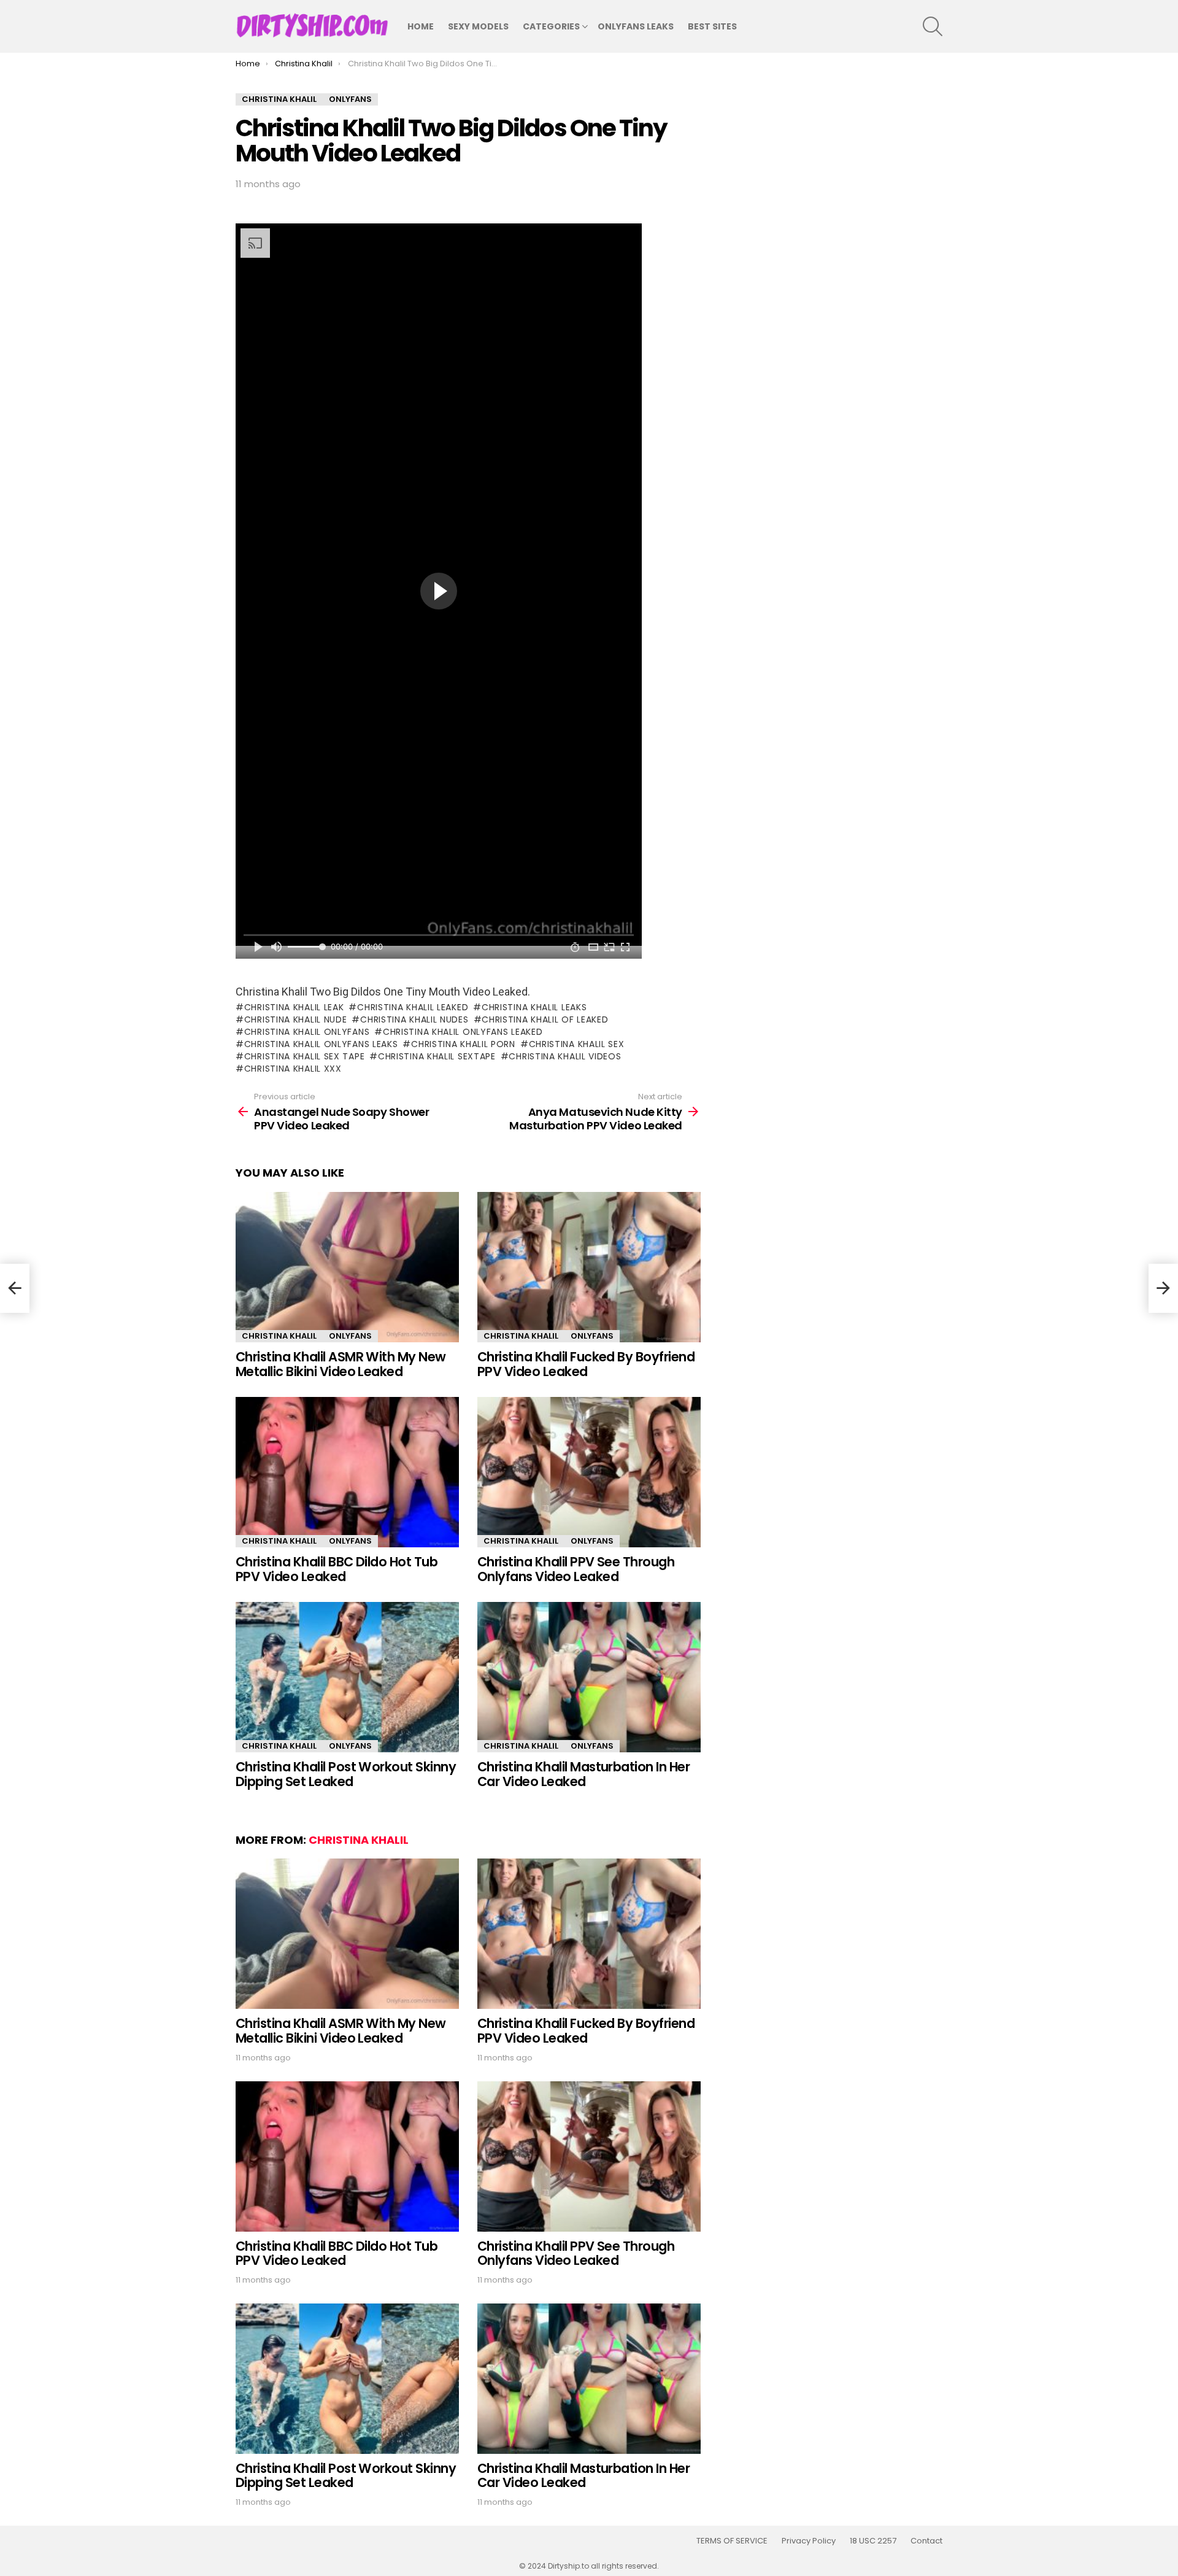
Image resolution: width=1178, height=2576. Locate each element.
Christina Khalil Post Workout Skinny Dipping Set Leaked (346, 1774)
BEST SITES (712, 26)
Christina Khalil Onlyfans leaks (321, 1044)
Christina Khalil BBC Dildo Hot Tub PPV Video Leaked (337, 1569)
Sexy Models (478, 26)
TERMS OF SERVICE (732, 2541)
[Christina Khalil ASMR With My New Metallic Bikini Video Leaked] (347, 1267)
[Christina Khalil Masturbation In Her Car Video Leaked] (589, 1677)
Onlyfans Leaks (636, 26)
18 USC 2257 (873, 2541)
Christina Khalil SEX (577, 1044)
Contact (926, 2541)
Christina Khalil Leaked (413, 1007)
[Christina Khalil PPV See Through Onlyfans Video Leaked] (589, 1472)
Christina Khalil (279, 1336)
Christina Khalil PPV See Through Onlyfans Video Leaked (576, 1569)
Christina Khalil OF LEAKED (545, 1019)
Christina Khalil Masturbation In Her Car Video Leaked (583, 1774)
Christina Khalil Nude (295, 1019)
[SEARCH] (933, 26)
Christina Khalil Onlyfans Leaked (463, 1032)
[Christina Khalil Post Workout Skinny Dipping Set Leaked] (347, 1677)
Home (421, 26)
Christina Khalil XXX (293, 1069)
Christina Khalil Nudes (414, 1019)
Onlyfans (350, 1336)
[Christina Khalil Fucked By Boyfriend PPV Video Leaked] (589, 1267)
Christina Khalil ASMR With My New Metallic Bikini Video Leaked (341, 1364)
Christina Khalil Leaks (534, 1007)
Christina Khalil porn (463, 1044)
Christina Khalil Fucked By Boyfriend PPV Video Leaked (586, 1364)
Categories (551, 26)
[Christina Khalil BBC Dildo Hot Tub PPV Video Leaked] (347, 1472)
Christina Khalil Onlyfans (307, 1032)
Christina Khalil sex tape (304, 1056)
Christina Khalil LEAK (294, 1007)
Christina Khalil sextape (437, 1056)
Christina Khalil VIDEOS (565, 1056)
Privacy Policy (809, 2541)
